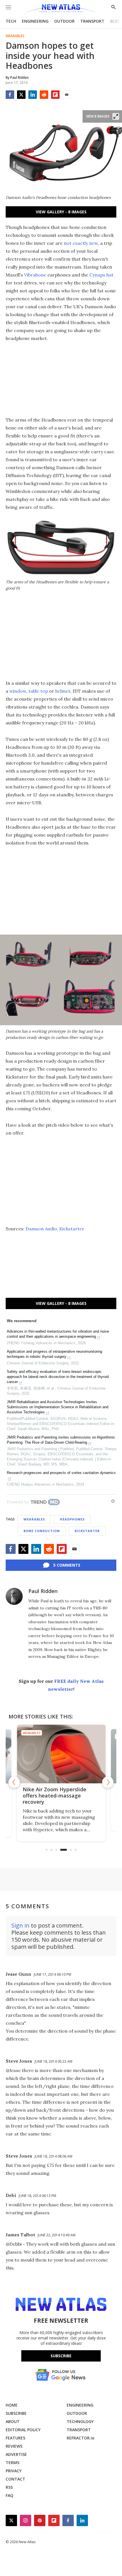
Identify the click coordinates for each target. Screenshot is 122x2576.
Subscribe (61, 2356)
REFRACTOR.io (81, 2438)
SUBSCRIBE (16, 2413)
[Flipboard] (55, 95)
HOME (12, 2405)
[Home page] (61, 9)
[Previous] (14, 1782)
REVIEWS (14, 2446)
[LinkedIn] (33, 95)
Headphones (72, 1519)
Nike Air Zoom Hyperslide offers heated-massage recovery (54, 1796)
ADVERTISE (16, 2454)
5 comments (67, 1565)
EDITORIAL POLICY (23, 2430)
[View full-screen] (116, 116)
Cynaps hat (101, 275)
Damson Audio (41, 1229)
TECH (11, 21)
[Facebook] (10, 95)
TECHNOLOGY (80, 2421)
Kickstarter (72, 1229)
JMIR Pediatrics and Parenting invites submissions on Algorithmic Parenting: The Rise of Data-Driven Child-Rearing (61, 1440)
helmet (63, 691)
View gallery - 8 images (61, 212)
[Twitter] (21, 95)
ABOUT (13, 2421)
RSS (9, 2487)
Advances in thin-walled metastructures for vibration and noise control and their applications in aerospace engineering (58, 1334)
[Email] (67, 95)
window (18, 691)
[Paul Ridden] (14, 1596)
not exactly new (81, 243)
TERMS (12, 2463)
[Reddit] (44, 95)
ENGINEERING (35, 21)
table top (38, 691)
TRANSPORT (92, 21)
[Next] (108, 1782)
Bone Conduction (42, 1531)
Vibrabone (35, 275)
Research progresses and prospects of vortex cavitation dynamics (61, 1473)
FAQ (10, 2495)
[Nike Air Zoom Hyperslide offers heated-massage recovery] (61, 1754)
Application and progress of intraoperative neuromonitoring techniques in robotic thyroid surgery (54, 1354)
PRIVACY (14, 2471)
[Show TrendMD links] (113, 1501)
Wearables (15, 36)
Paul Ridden (43, 1591)
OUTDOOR (64, 21)
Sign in (20, 1925)
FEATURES (15, 2438)
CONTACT (15, 2479)
